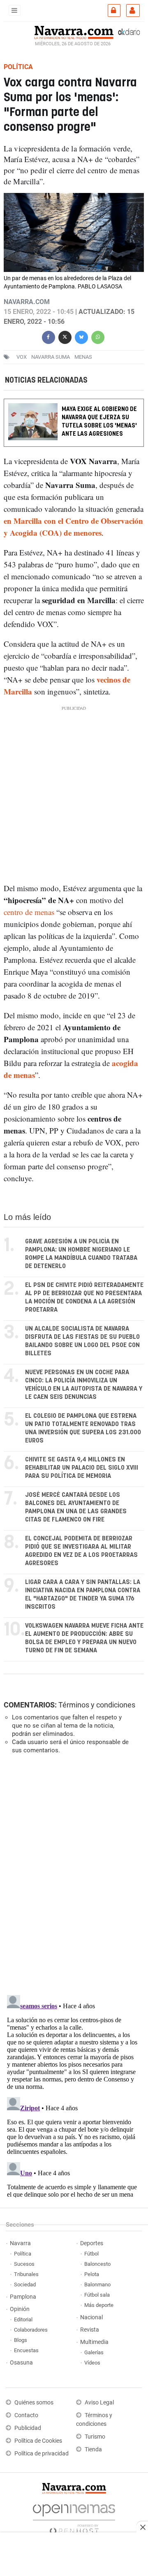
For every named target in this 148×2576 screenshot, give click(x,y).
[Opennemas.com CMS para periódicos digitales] (74, 2517)
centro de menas (29, 912)
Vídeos (92, 2363)
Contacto (26, 2415)
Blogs (21, 2340)
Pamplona (23, 2297)
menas (83, 357)
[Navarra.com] (74, 32)
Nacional (91, 2317)
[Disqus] (72, 1874)
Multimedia (94, 2342)
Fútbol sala (97, 2295)
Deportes (92, 2243)
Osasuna (21, 2363)
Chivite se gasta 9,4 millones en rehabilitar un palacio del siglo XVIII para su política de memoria (82, 1468)
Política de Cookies (38, 2441)
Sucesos (24, 2264)
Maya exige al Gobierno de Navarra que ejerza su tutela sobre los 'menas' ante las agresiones (99, 422)
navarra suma (51, 357)
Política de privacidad (42, 2454)
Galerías (94, 2352)
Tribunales (26, 2274)
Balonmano (97, 2284)
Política (23, 2254)
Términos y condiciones (97, 1705)
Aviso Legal (99, 2403)
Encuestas (26, 2350)
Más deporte (99, 2305)
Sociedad (25, 2284)
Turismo (95, 2437)
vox (22, 357)
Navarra (20, 2243)
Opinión (20, 2309)
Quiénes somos (34, 2403)
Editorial (23, 2319)
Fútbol (91, 2254)
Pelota (92, 2274)
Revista (90, 2330)
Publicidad (28, 2428)
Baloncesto (97, 2264)
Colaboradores (31, 2330)
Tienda (93, 2449)
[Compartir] (49, 336)
